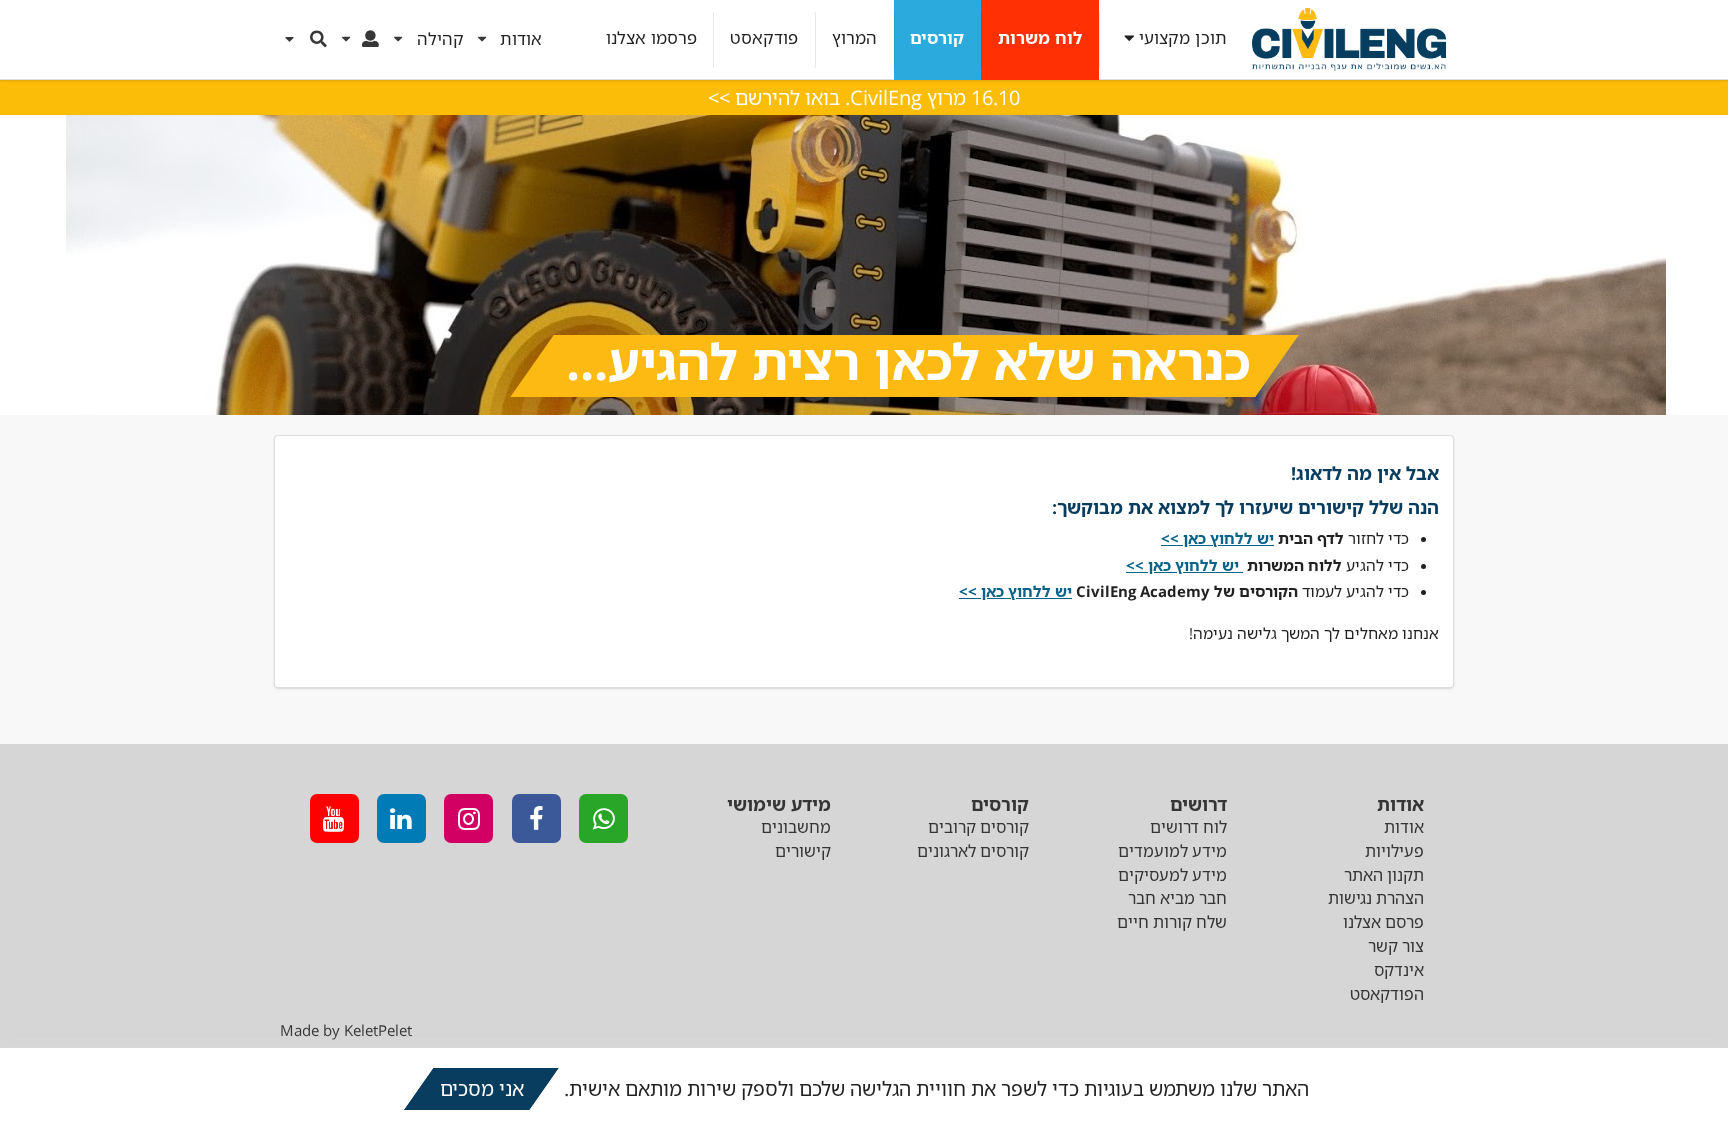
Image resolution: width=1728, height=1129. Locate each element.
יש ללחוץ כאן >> (1015, 591)
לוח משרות (1040, 38)
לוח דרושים (1188, 827)
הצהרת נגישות (1376, 898)
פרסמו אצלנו (651, 38)
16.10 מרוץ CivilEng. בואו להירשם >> (864, 97)
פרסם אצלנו (1383, 922)
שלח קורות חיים (1172, 922)
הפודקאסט (1387, 994)
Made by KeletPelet (346, 1030)
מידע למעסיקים (1172, 875)
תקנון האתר (1384, 875)
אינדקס (1399, 970)
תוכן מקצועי (1183, 38)
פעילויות (1394, 851)
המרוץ (854, 38)
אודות (1404, 827)
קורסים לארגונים (973, 851)
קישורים (803, 851)
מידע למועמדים (1172, 851)
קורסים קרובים (978, 827)
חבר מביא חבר (1177, 898)
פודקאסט (764, 38)
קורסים (937, 38)
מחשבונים (796, 827)
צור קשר (1396, 946)
